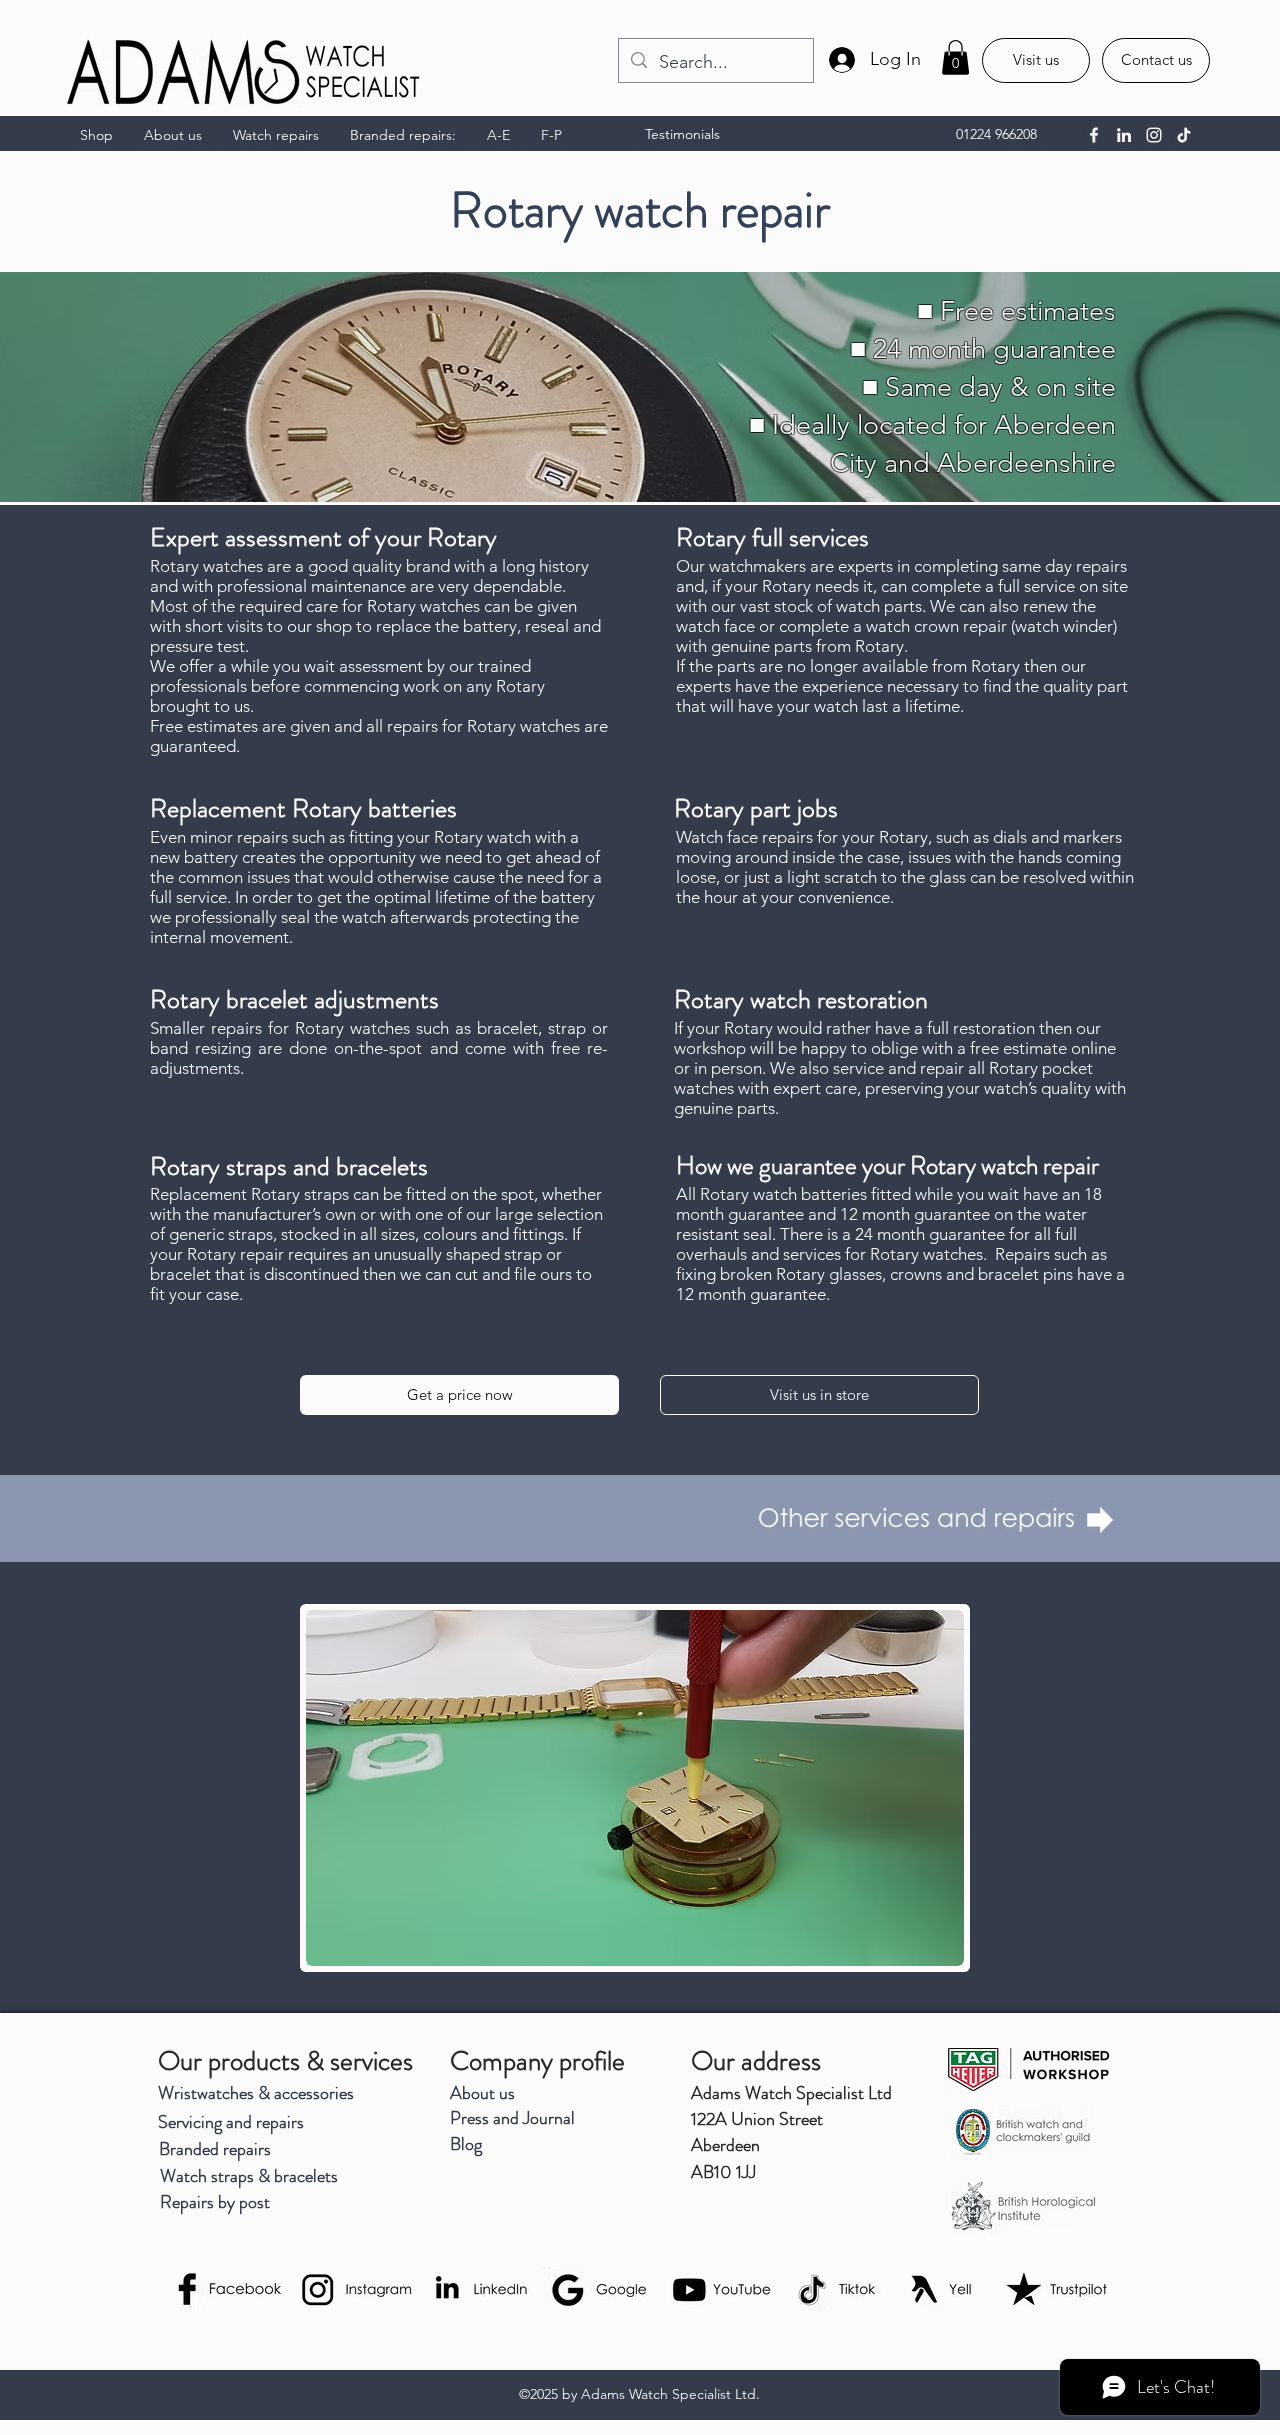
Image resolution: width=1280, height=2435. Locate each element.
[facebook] (1094, 135)
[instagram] (1154, 135)
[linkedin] (1124, 135)
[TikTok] (1184, 135)
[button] (955, 57)
